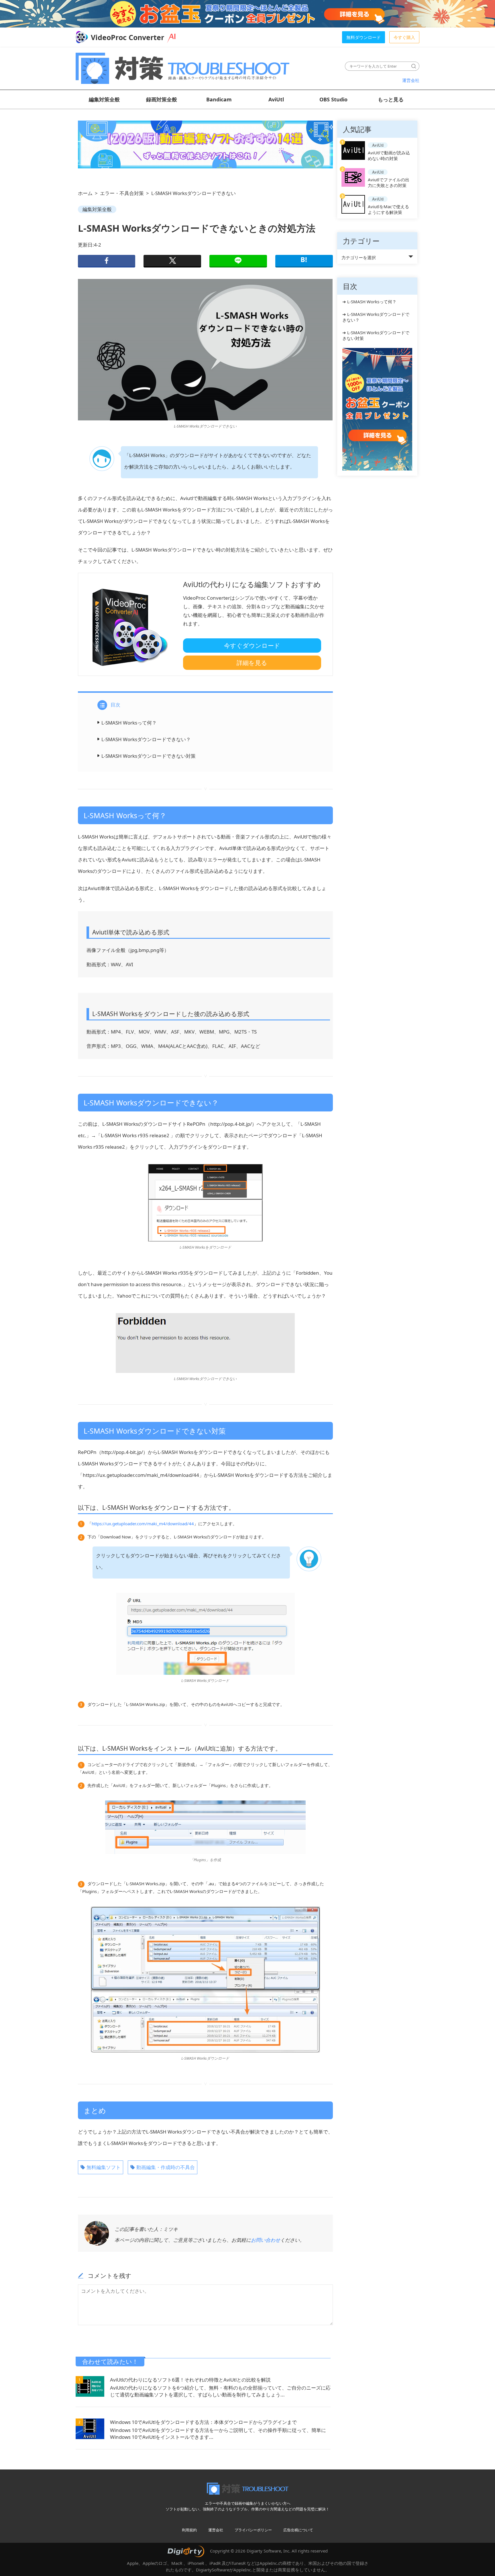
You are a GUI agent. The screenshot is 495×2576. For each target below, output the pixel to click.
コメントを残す (110, 2276)
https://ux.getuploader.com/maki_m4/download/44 (143, 1524)
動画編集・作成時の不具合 (166, 2167)
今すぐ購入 (404, 37)
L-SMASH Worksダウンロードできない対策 (149, 756)
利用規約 (189, 2530)
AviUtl (276, 99)
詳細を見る (252, 663)
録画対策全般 (162, 99)
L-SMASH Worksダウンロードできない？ (146, 739)
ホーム (85, 193)
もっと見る (391, 99)
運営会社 (411, 80)
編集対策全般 (104, 99)
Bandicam (219, 99)
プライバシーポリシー (253, 2530)
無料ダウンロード (364, 37)
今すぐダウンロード (252, 646)
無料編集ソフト (104, 2167)
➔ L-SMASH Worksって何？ (369, 302)
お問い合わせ (266, 2240)
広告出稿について (298, 2530)
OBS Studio (333, 99)
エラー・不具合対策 (122, 193)
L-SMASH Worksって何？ (129, 723)
